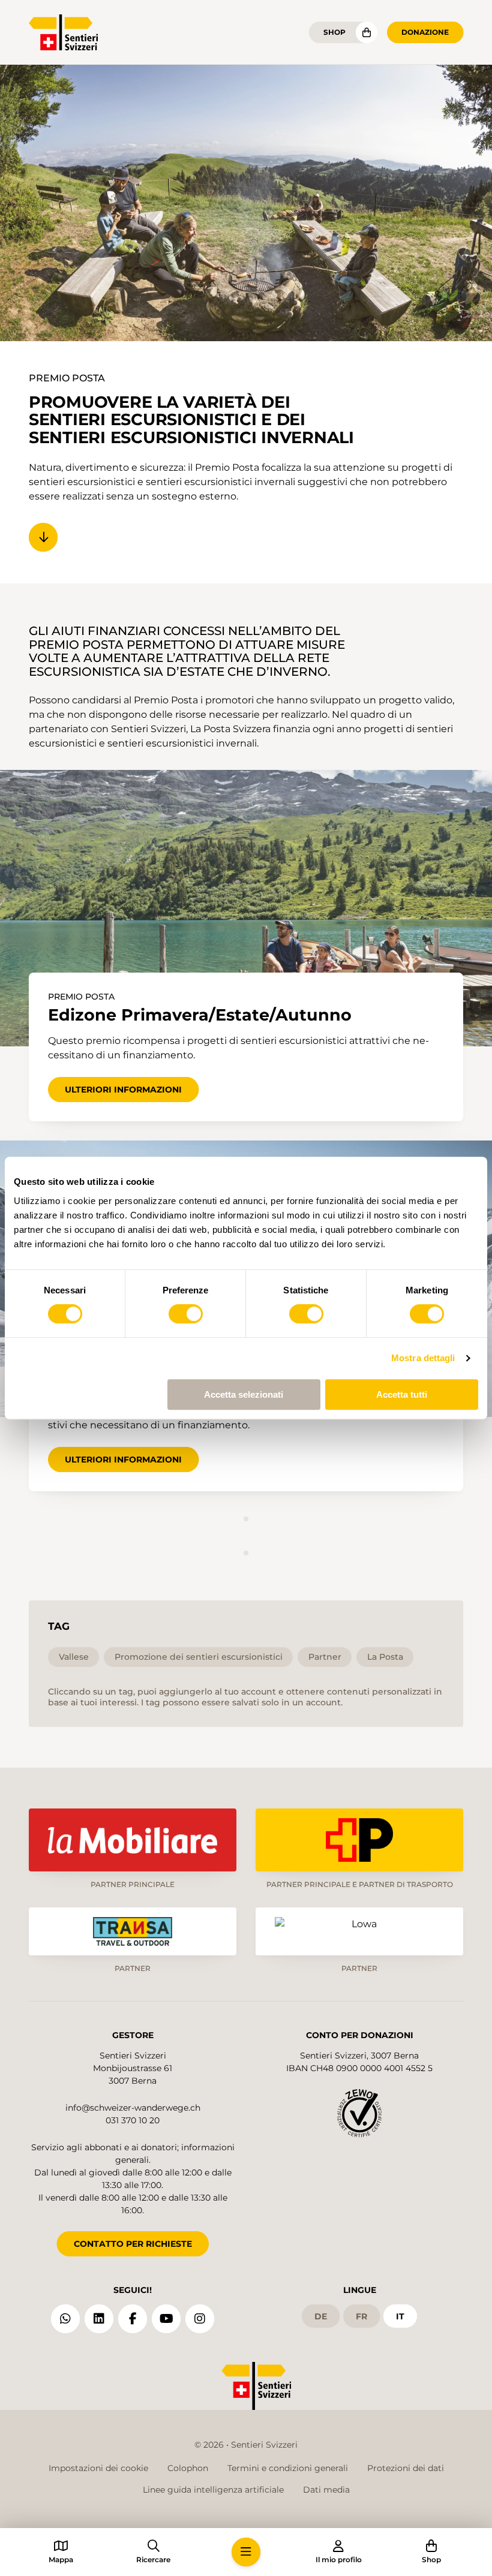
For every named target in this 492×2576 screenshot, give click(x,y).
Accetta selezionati (244, 1394)
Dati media (326, 2490)
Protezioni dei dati (406, 2468)
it (400, 2316)
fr (361, 2316)
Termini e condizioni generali (288, 2468)
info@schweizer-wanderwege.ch (133, 2108)
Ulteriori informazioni (123, 1090)
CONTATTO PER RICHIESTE (133, 2244)
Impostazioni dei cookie (98, 2468)
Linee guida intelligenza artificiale (213, 2490)
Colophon (188, 2468)
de (321, 2316)
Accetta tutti (402, 1394)
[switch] (186, 1314)
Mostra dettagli (423, 1358)
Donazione (425, 32)
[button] (246, 2552)
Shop (334, 32)
